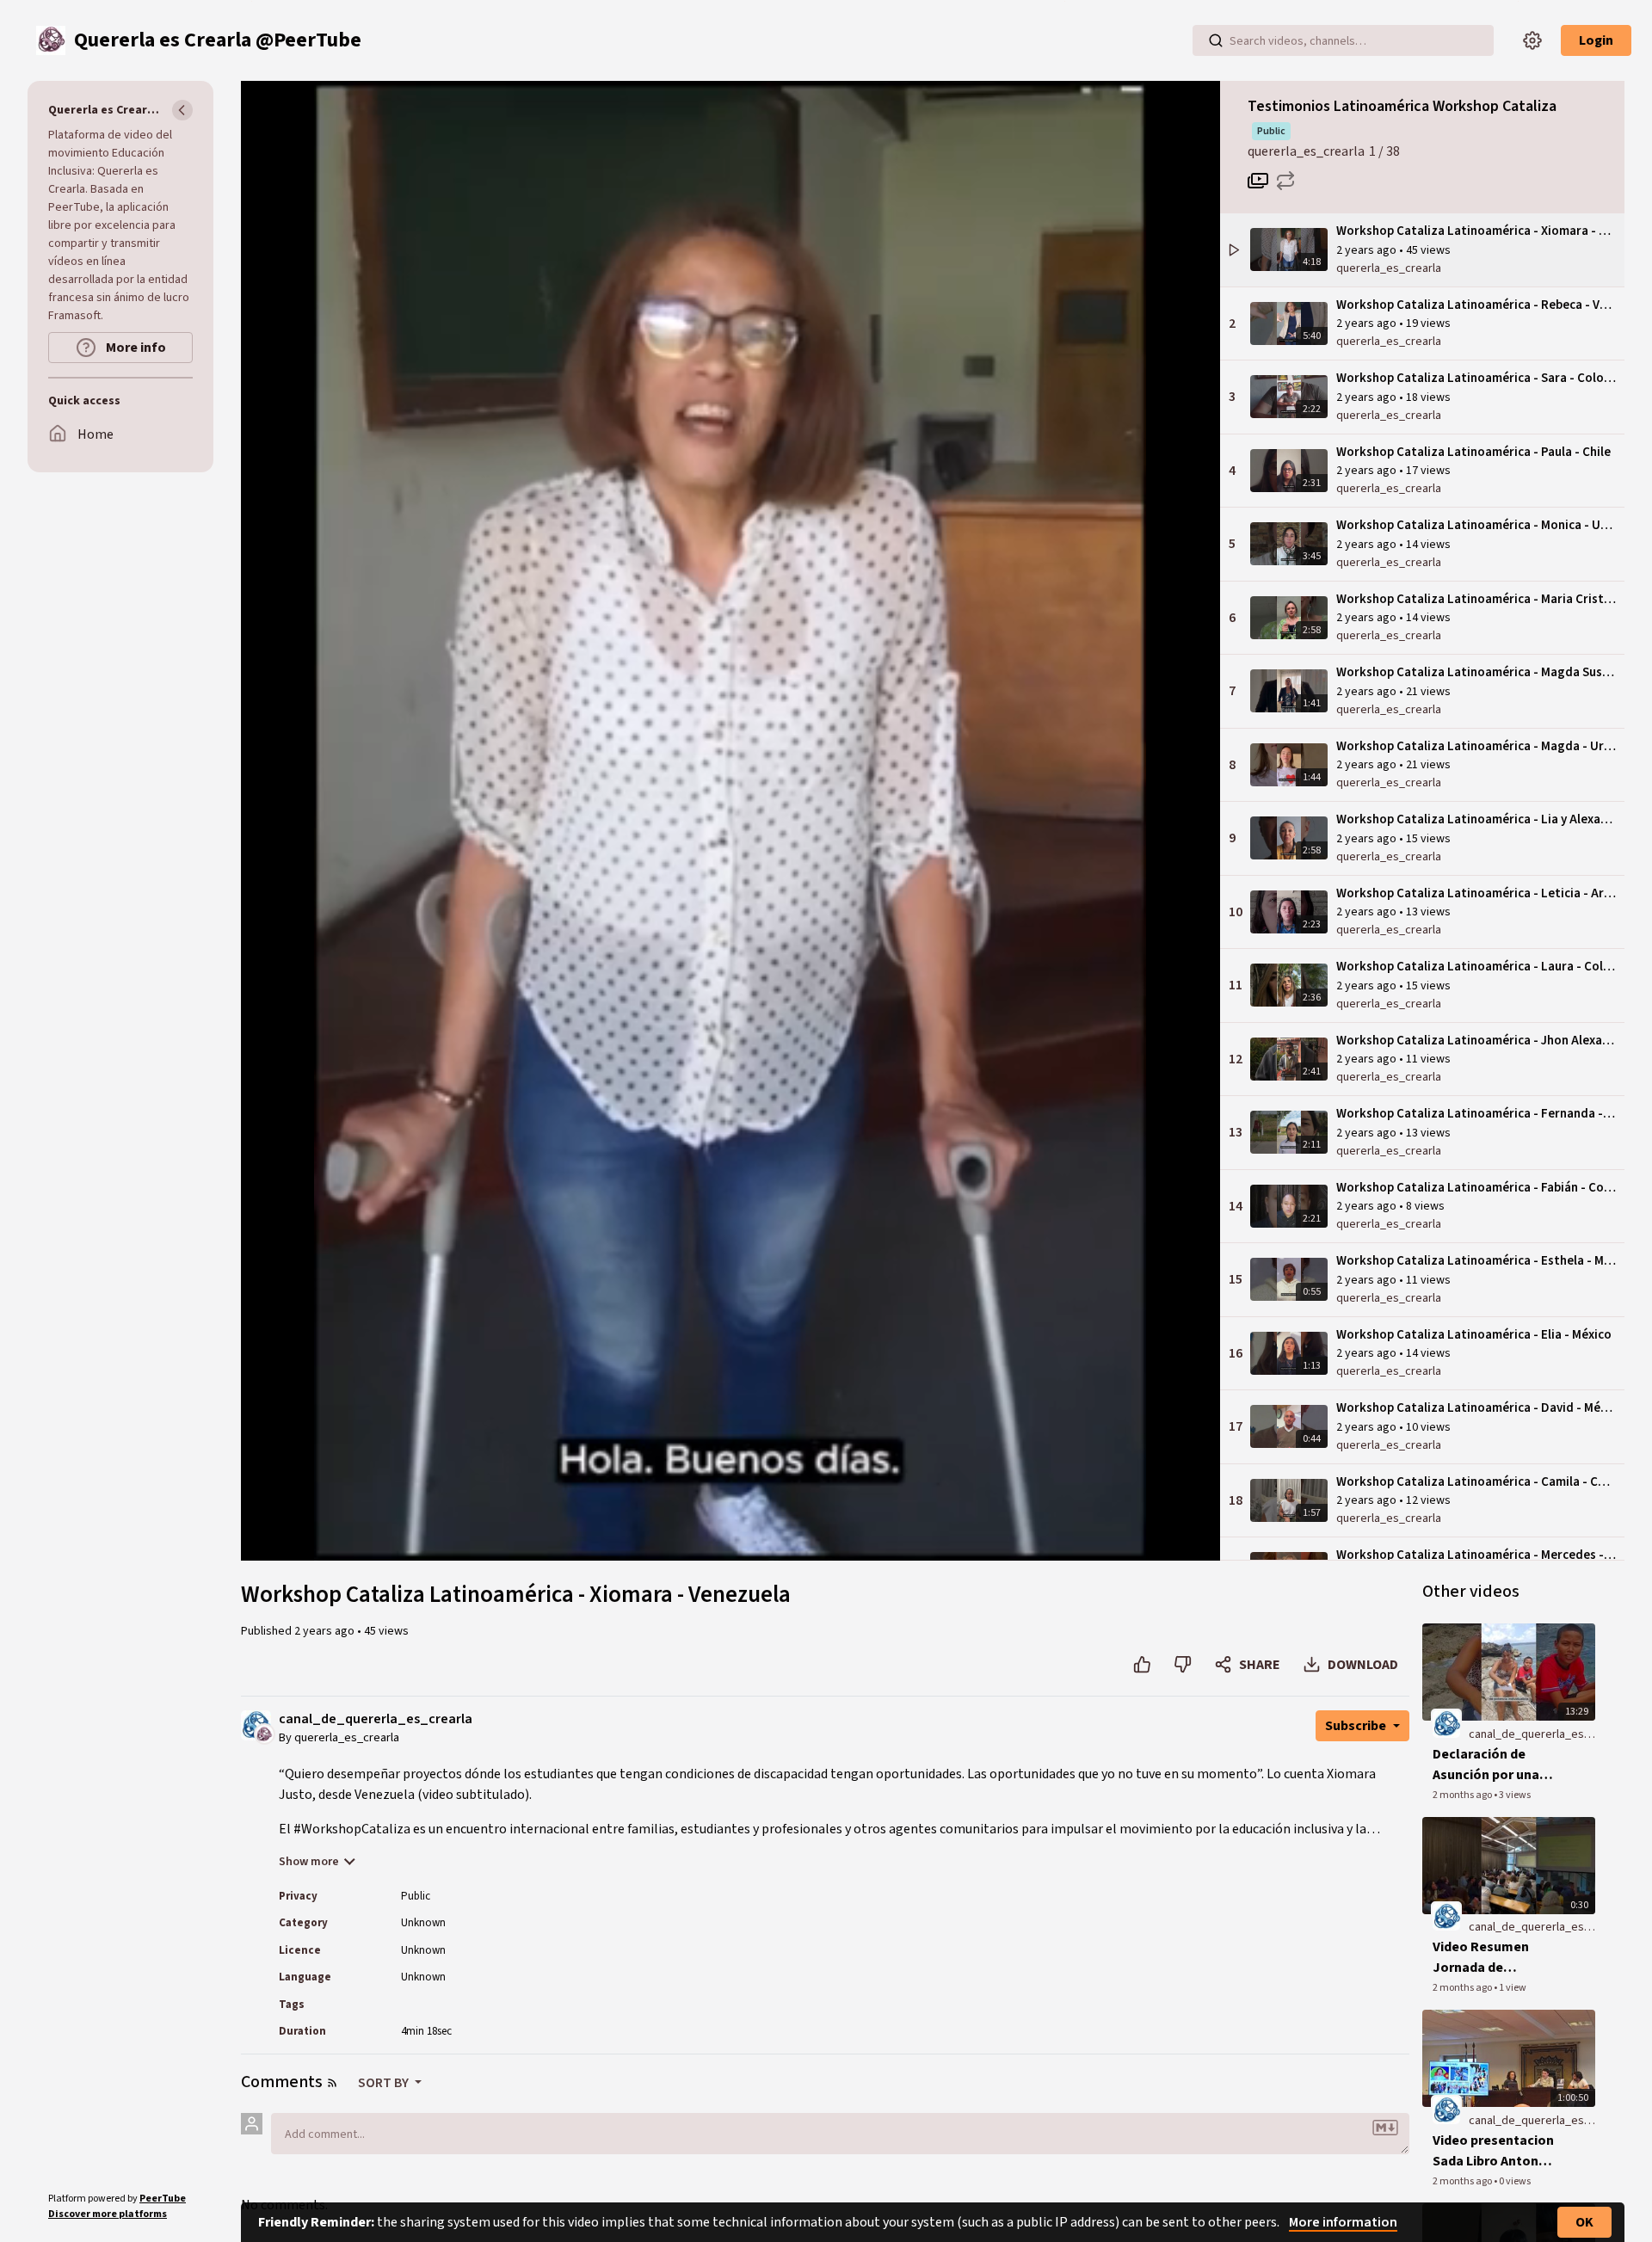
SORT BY (385, 2083)
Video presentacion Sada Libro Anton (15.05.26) (1493, 2151)
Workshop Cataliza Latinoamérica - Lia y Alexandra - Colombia (1476, 819)
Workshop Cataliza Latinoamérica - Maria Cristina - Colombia (1476, 599)
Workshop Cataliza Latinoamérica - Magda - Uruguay (1476, 746)
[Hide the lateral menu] (182, 110)
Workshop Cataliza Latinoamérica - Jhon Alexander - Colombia (1476, 1041)
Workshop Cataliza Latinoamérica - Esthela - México (1476, 1261)
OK (1584, 2222)
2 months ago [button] (1463, 1795)
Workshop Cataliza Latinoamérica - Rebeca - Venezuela (1476, 305)
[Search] (1216, 40)
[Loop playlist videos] (1285, 181)
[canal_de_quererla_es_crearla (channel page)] (1446, 1723)
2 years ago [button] (1368, 250)
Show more (309, 1862)
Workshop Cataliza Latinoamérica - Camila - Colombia (1476, 1482)
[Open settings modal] (1532, 40)
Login (1596, 40)
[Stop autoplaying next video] (1258, 181)
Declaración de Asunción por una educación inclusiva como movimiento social (1494, 1765)
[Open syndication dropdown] (332, 2083)
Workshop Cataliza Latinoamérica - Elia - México (1474, 1335)
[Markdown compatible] (1385, 2128)
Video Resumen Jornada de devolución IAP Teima (1500, 1958)
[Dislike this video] (1183, 1665)
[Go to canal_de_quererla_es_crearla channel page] (265, 1733)
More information (1343, 2222)
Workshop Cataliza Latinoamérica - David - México (1476, 1408)
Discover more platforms (108, 2214)
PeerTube (163, 2199)
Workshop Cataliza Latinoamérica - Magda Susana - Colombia (1476, 672)
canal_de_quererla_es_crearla (376, 1719)
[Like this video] (1142, 1665)
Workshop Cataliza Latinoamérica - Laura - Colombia (1476, 967)
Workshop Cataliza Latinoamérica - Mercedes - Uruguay (1476, 1555)
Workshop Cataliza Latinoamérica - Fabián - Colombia (1476, 1188)
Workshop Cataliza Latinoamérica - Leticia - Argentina (1476, 893)
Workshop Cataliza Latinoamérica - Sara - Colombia (1476, 378)
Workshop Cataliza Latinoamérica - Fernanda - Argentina (1476, 1114)
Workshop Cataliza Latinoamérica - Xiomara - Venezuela (1476, 231)
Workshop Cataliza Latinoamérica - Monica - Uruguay (1476, 525)
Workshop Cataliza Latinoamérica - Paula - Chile (1473, 452)
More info (135, 348)
